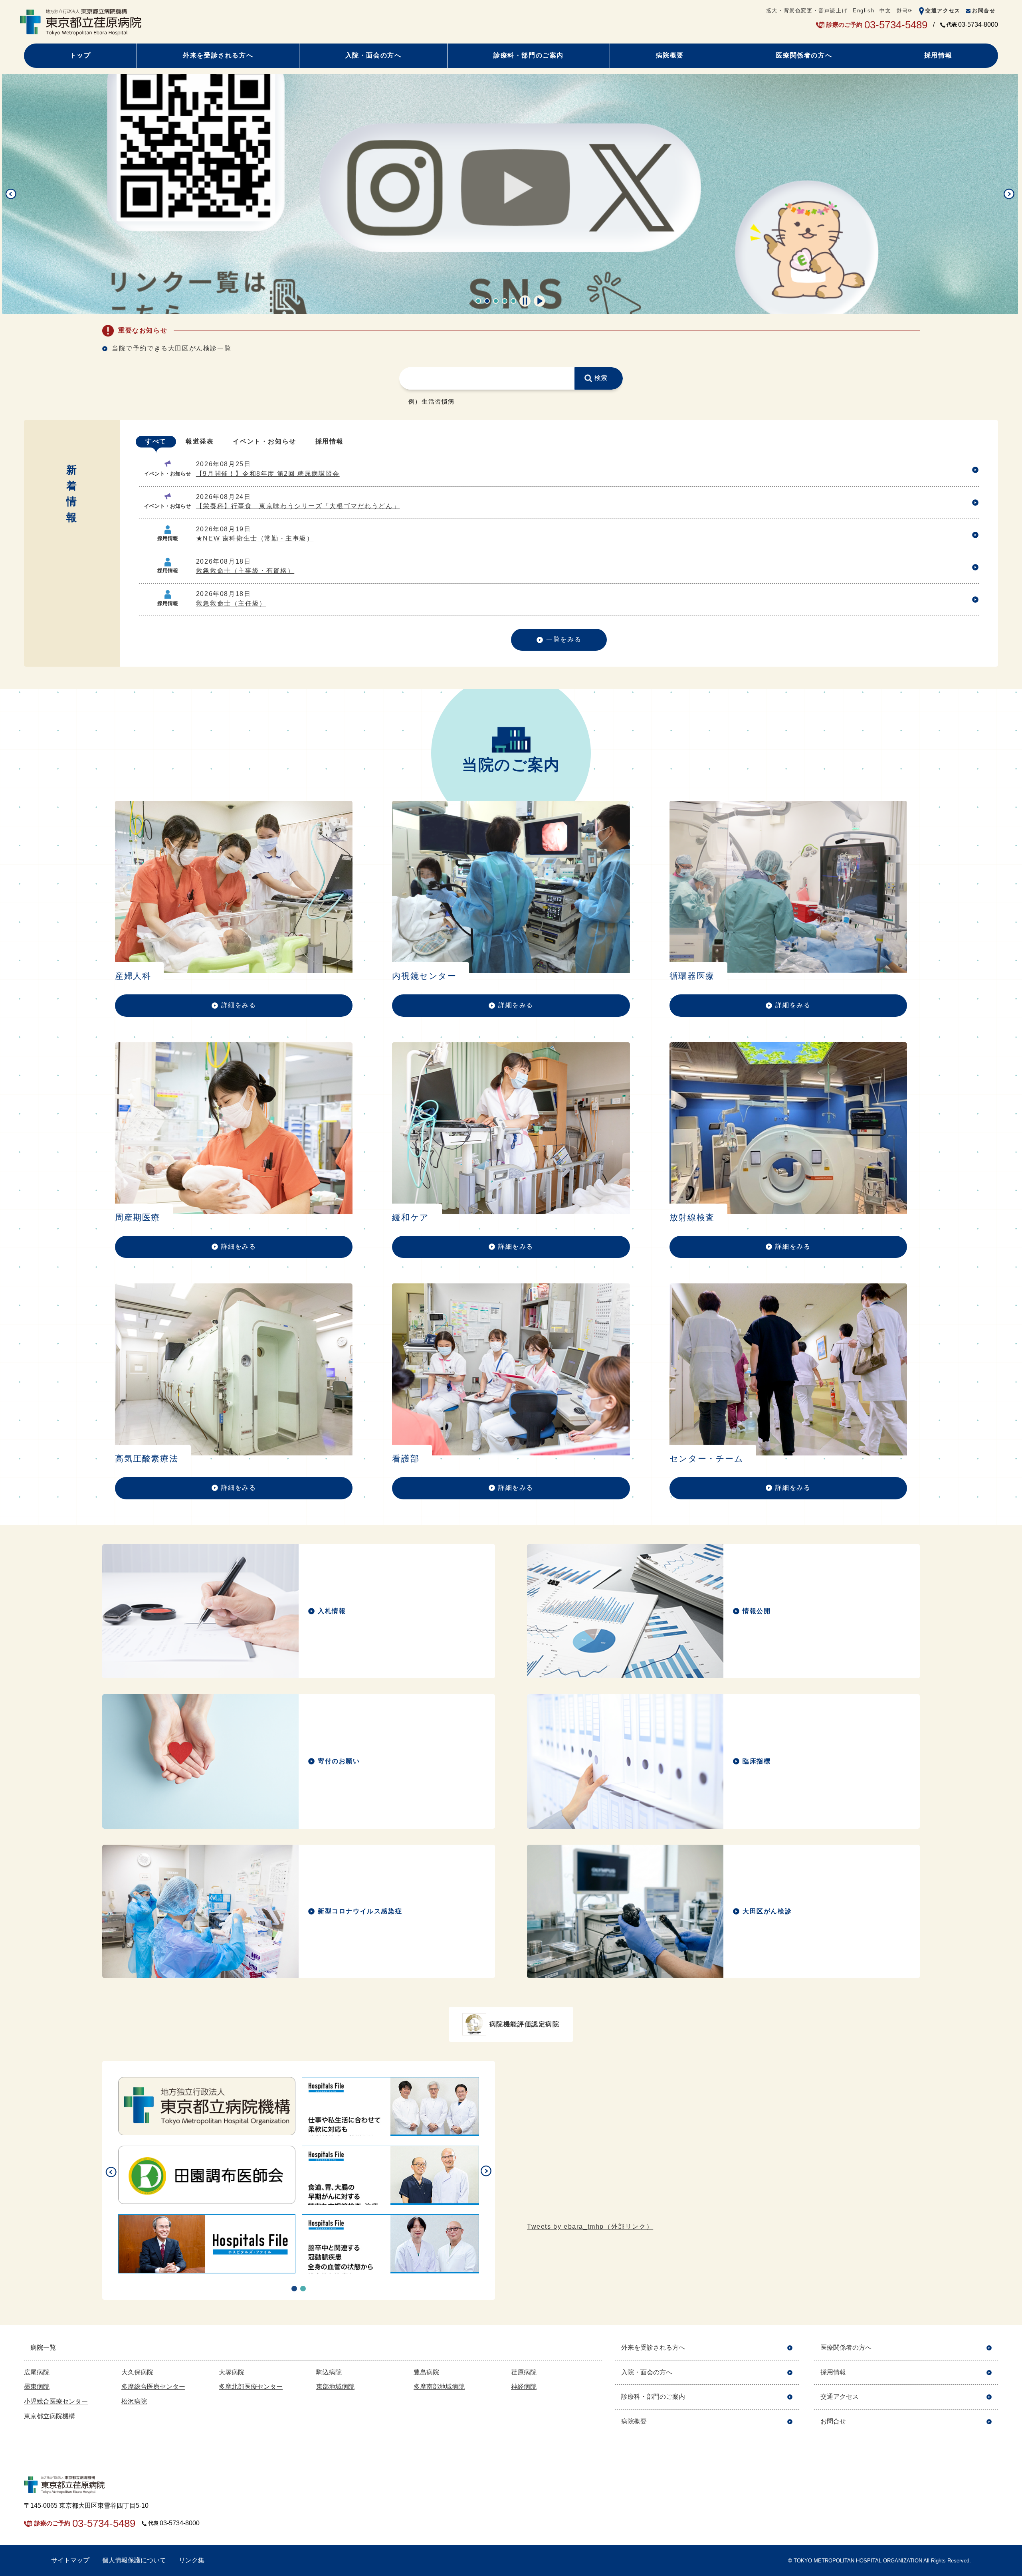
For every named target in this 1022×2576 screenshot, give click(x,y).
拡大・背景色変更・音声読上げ (807, 11)
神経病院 (524, 2387)
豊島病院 (426, 2372)
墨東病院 (37, 2387)
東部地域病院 (335, 2387)
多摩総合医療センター (153, 2387)
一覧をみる (564, 639)
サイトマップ (70, 2560)
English (864, 11)
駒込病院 (329, 2372)
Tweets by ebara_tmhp (590, 2227)
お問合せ (984, 11)
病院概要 (670, 55)
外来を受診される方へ (218, 55)
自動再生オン (539, 301)
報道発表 (200, 441)
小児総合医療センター (56, 2401)
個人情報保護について (134, 2560)
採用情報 (938, 55)
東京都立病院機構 (50, 2416)
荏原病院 (524, 2372)
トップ (80, 55)
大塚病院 (232, 2372)
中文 (885, 11)
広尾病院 (37, 2372)
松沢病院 (134, 2401)
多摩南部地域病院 (439, 2387)
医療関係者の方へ (804, 55)
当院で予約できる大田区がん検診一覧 (171, 348)
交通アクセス (943, 11)
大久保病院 (137, 2372)
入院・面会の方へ (373, 55)
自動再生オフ (525, 301)
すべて (156, 441)
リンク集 (192, 2560)
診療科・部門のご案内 (529, 55)
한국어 (905, 11)
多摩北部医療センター (251, 2387)
